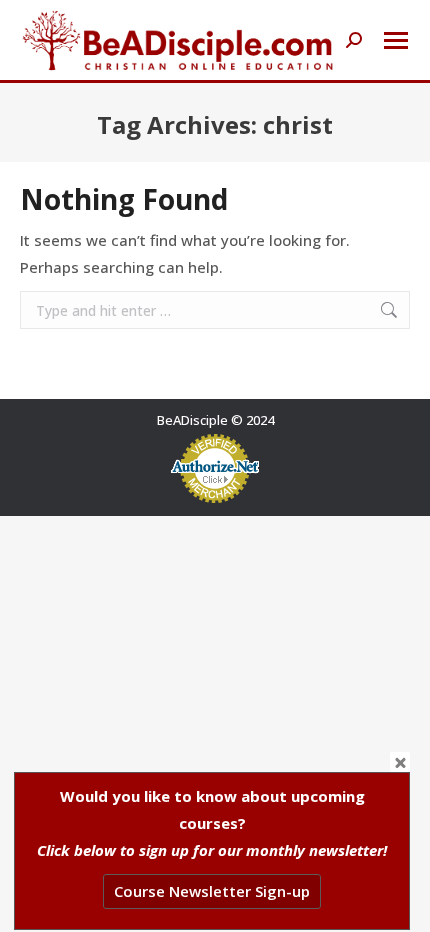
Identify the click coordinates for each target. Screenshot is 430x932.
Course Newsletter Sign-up (212, 891)
